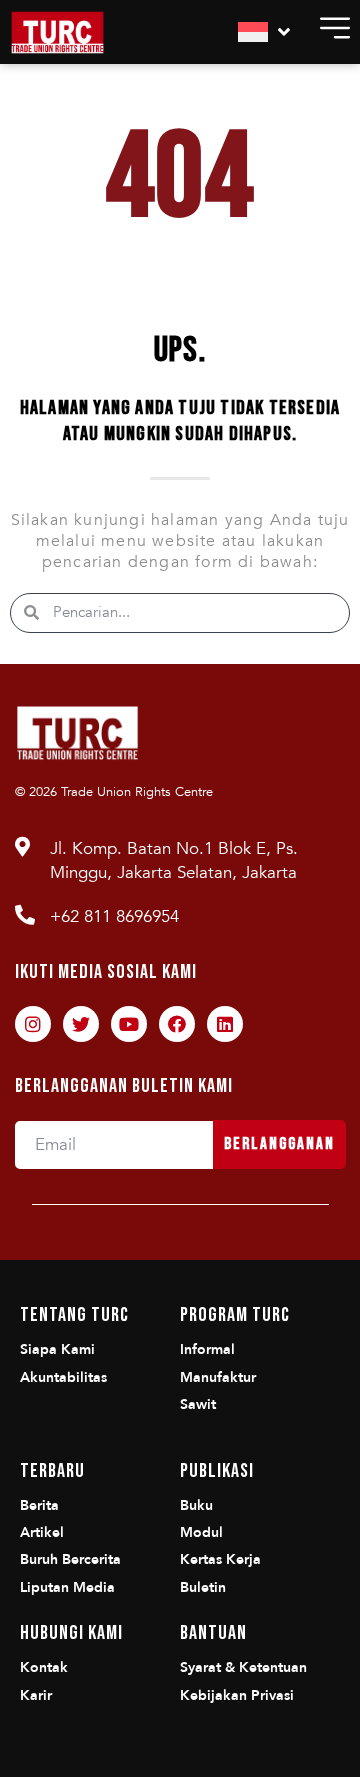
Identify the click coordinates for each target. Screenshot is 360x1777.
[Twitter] (81, 1024)
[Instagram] (33, 1024)
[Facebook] (177, 1024)
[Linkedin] (225, 1024)
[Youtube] (129, 1024)
